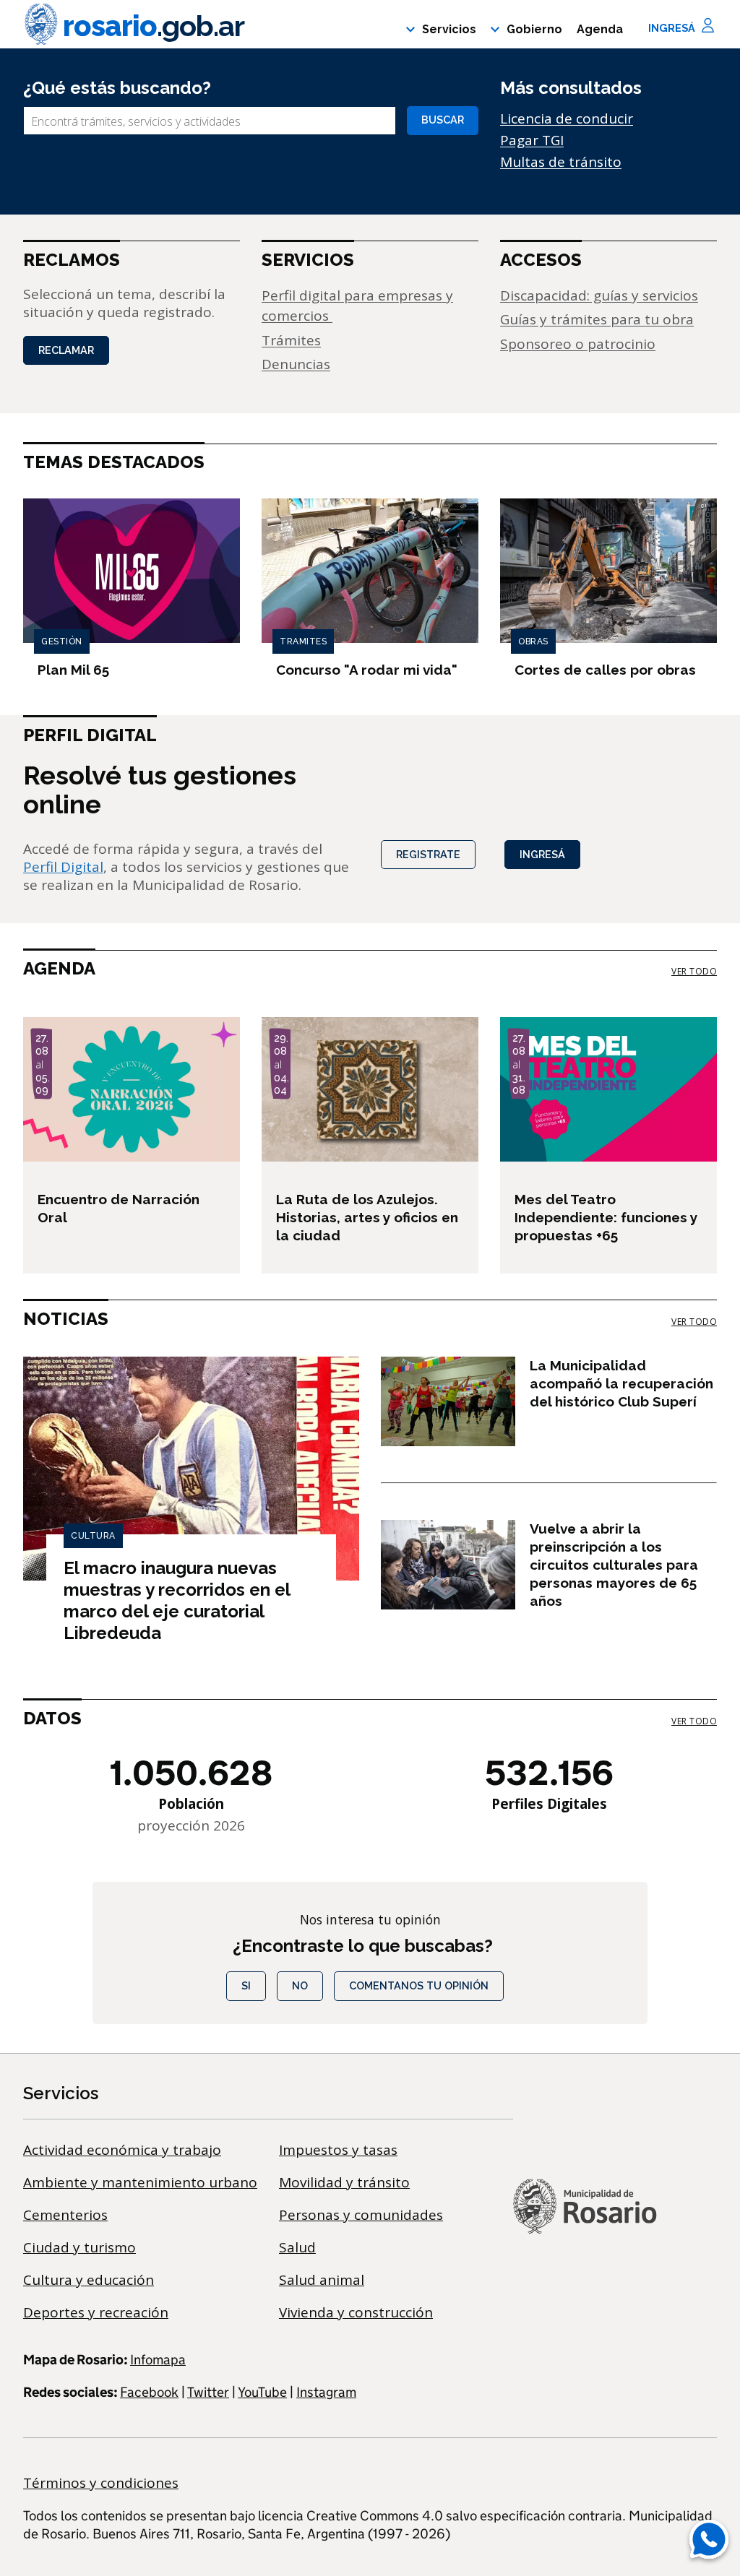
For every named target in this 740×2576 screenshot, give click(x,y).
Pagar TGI (532, 140)
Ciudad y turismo (79, 2247)
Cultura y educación (89, 2280)
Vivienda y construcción (356, 2312)
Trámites (291, 340)
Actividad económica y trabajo (122, 2150)
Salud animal (322, 2280)
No (300, 1985)
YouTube (262, 2392)
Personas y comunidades (361, 2215)
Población (191, 1804)
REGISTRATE (428, 854)
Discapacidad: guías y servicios (599, 295)
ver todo (694, 972)
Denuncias (296, 364)
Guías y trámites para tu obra (597, 319)
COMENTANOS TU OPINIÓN (419, 1985)
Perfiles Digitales (549, 1804)
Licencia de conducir (567, 118)
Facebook (149, 2392)
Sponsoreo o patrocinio (578, 344)
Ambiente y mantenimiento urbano (140, 2182)
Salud (297, 2247)
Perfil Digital (63, 867)
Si (246, 1985)
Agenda (600, 29)
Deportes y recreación (96, 2312)
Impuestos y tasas (338, 2150)
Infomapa (158, 2360)
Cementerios (65, 2215)
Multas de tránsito (561, 162)
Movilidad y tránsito (344, 2182)
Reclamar (66, 350)
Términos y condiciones (101, 2483)
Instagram (326, 2392)
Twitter (208, 2392)
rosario (154, 26)
